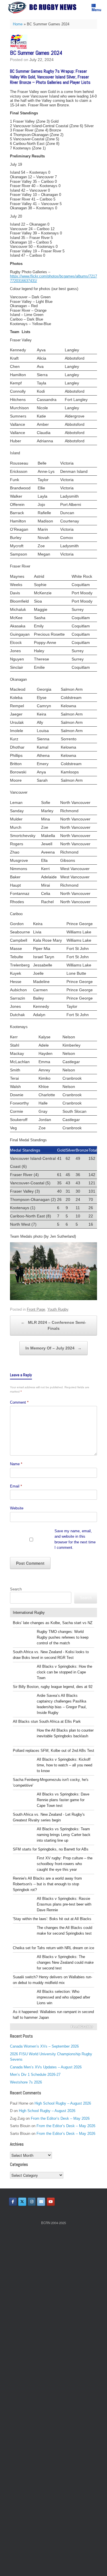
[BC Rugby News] (44, 8)
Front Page (36, 1309)
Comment (19, 1402)
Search (16, 1589)
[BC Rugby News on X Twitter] (22, 2202)
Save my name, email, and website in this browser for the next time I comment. (75, 1539)
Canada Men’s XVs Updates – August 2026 (46, 2067)
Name (16, 1464)
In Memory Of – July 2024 (53, 1348)
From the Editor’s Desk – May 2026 (60, 2118)
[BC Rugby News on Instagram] (32, 2202)
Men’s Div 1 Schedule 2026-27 (35, 2075)
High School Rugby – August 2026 (63, 2103)
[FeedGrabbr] (53, 2027)
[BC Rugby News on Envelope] (41, 2202)
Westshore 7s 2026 (26, 2082)
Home (18, 24)
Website (17, 1508)
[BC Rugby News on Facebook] (13, 2202)
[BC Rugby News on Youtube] (51, 2202)
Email (16, 1486)
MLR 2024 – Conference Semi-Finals (53, 1325)
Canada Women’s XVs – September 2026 (44, 2046)
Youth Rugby (58, 1309)
